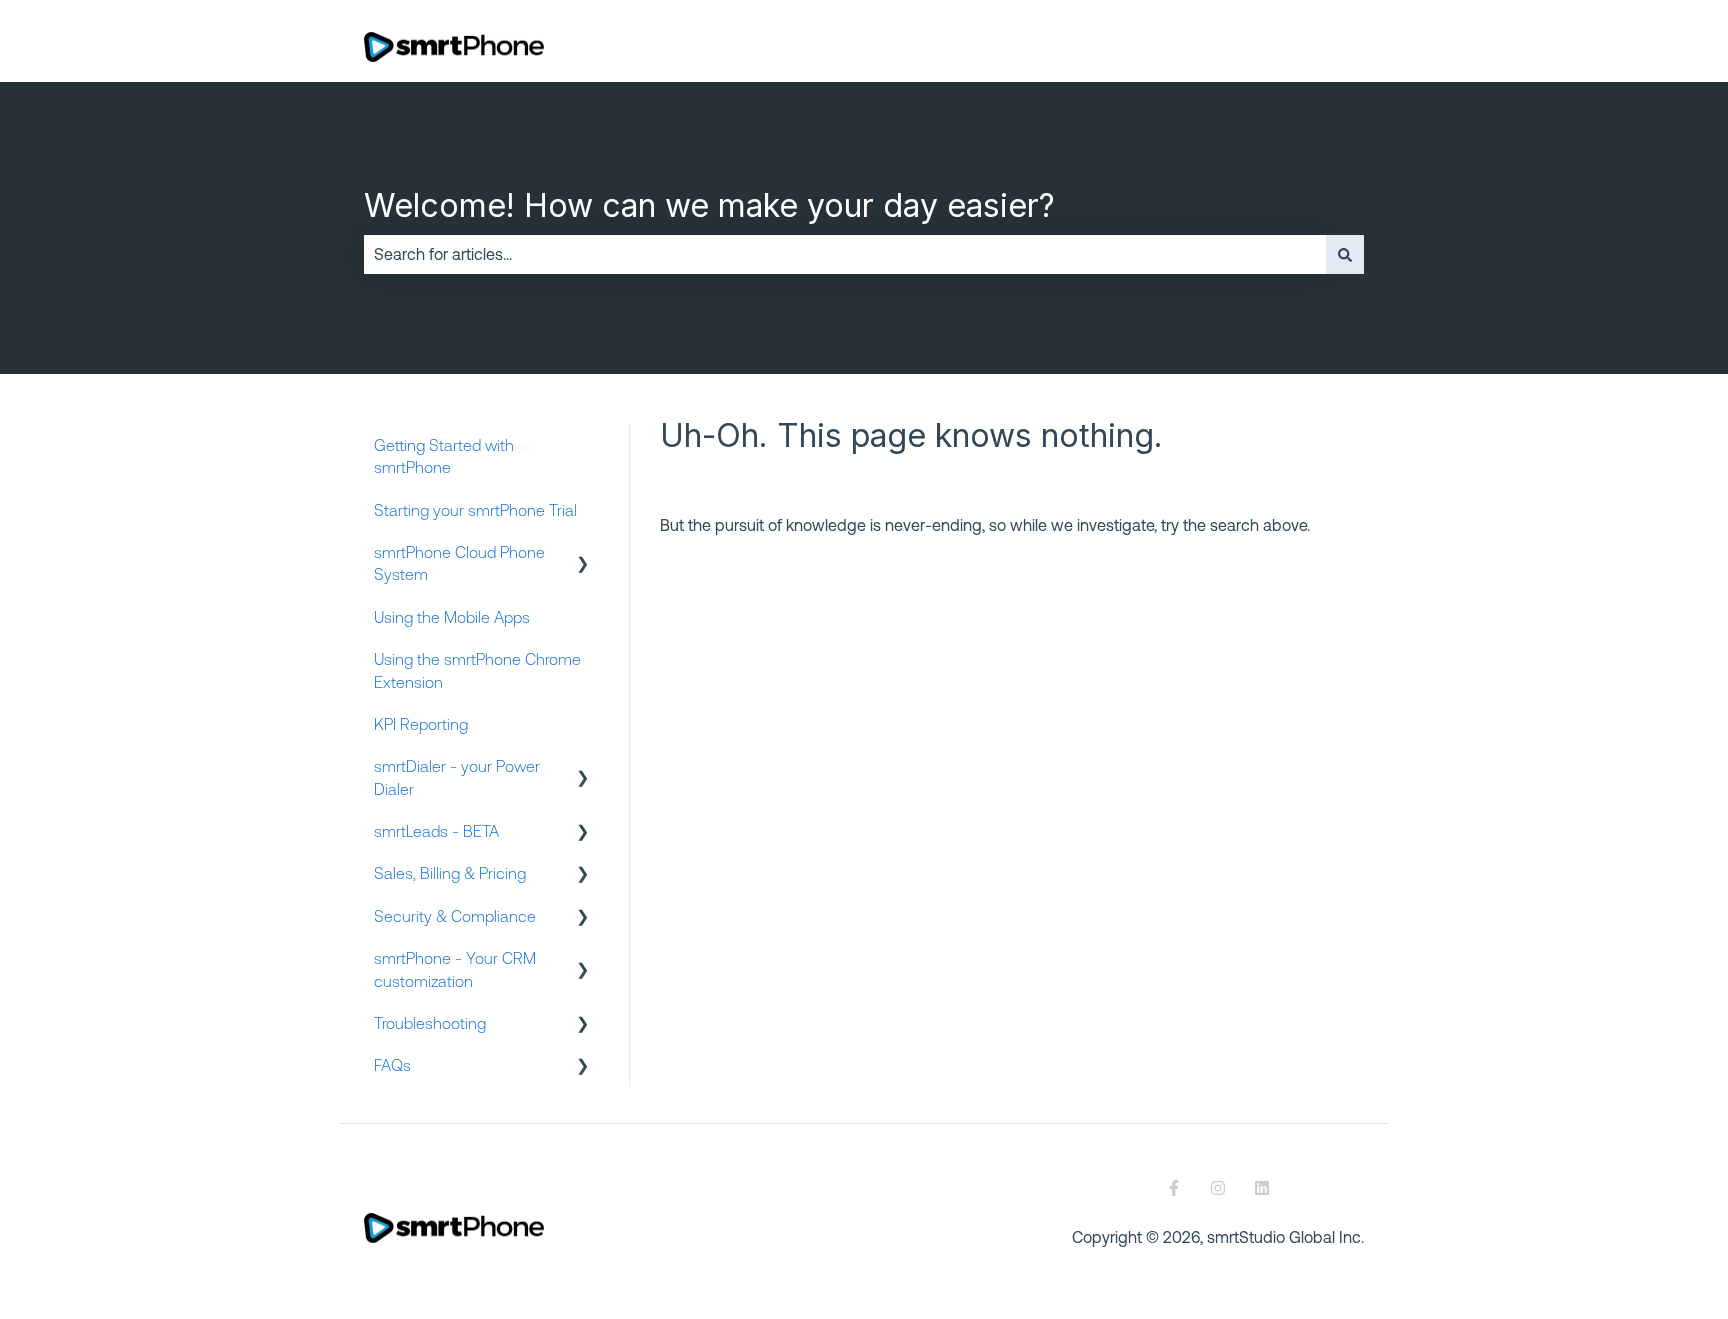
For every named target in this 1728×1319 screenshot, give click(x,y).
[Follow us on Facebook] (1174, 1188)
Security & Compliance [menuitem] (455, 916)
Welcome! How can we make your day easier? (709, 205)
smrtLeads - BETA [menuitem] (436, 831)
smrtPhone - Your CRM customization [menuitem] (455, 969)
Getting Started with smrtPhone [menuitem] (444, 456)
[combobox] (845, 254)
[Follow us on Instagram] (1218, 1188)
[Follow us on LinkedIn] (1262, 1188)
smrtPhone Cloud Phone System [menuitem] (459, 563)
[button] (583, 553)
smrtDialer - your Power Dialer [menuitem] (457, 777)
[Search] (1345, 254)
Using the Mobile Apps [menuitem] (452, 617)
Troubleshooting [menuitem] (430, 1023)
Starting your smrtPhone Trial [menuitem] (475, 510)
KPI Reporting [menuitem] (421, 724)
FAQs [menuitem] (392, 1065)
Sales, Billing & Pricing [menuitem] (450, 873)
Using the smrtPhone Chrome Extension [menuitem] (477, 670)
